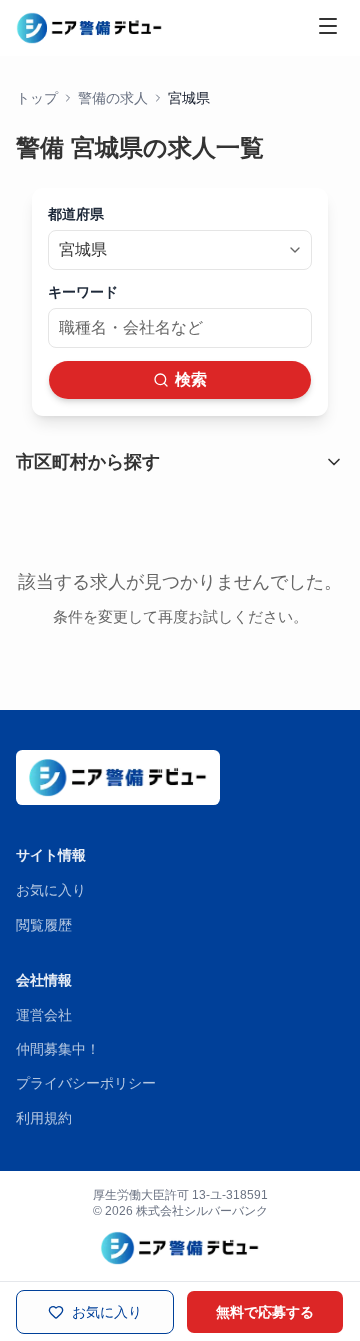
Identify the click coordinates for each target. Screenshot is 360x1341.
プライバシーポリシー (86, 1083)
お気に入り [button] (107, 1312)
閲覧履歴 (44, 925)
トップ (37, 98)
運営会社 (44, 1015)
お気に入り (51, 890)
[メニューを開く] (328, 26)
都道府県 (76, 214)
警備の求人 (113, 98)
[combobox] (180, 250)
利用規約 (44, 1118)
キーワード (83, 292)
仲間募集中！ (58, 1049)
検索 (191, 379)
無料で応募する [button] (265, 1312)
